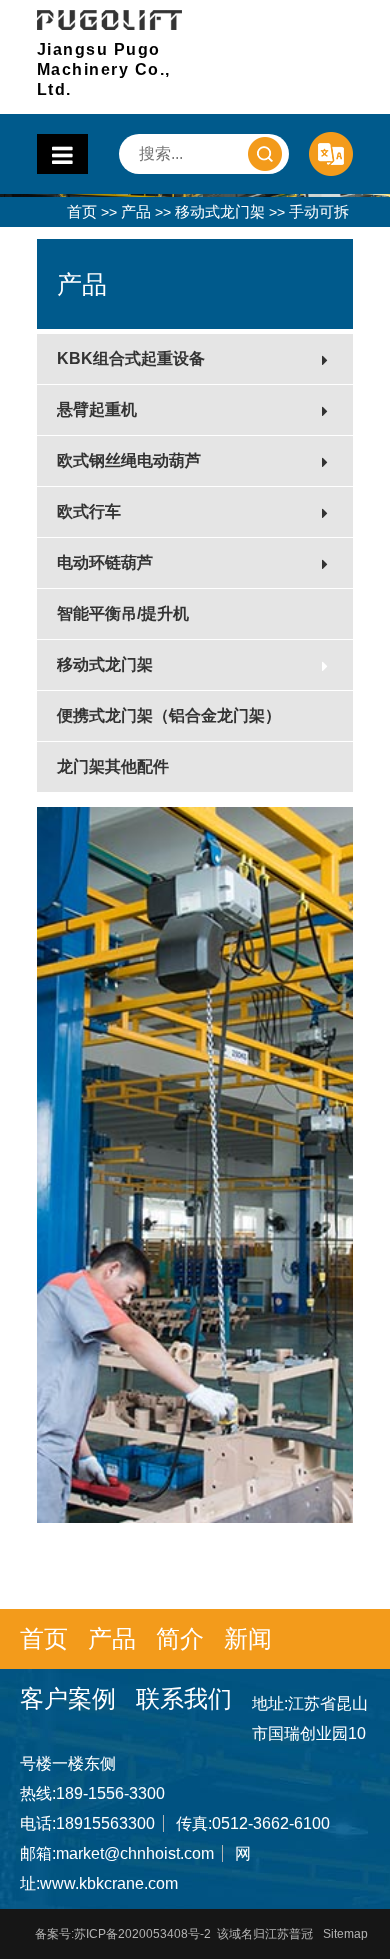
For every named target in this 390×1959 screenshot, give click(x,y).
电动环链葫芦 (105, 562)
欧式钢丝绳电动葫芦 (129, 460)
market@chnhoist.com (135, 1853)
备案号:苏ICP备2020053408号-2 (123, 1934)
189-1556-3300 (110, 1793)
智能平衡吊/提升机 (123, 613)
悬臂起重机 (97, 409)
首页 (82, 211)
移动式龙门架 (220, 211)
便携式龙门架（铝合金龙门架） (169, 715)
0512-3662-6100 (271, 1823)
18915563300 (105, 1823)
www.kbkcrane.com (109, 1883)
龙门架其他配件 (113, 766)
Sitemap (345, 1934)
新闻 (248, 1639)
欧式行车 (89, 511)
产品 (136, 211)
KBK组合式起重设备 (131, 358)
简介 (180, 1639)
